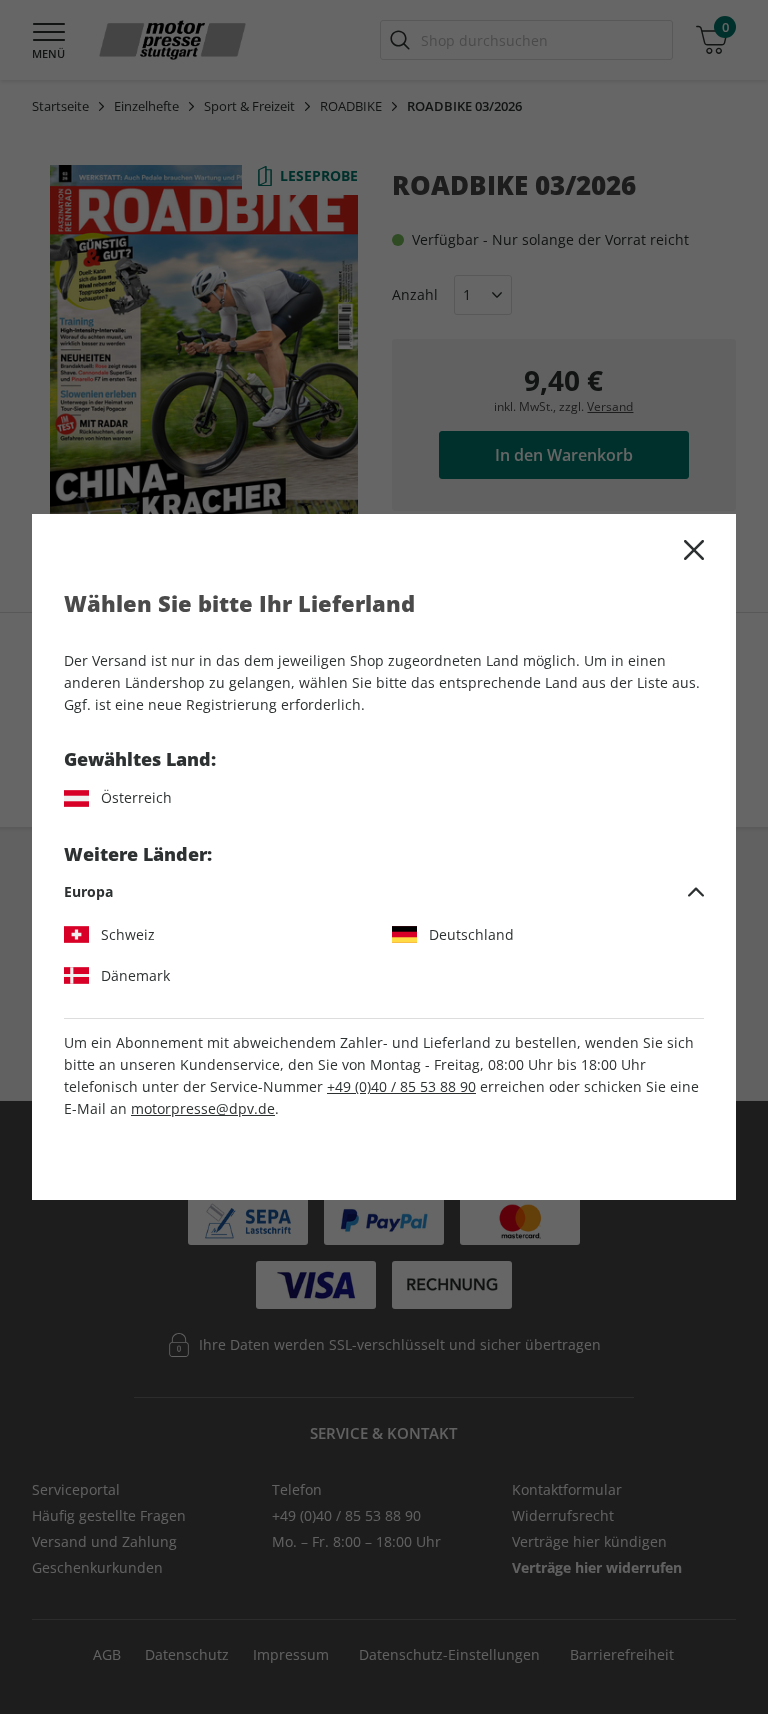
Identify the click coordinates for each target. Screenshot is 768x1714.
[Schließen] (694, 550)
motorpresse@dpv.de (203, 1108)
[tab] (384, 892)
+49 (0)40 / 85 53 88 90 (401, 1086)
